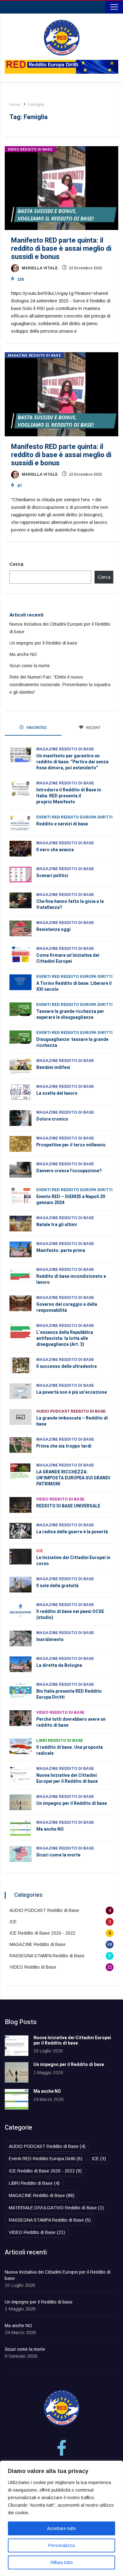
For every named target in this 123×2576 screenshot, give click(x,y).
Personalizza (61, 2545)
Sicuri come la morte (30, 666)
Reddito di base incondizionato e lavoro (71, 1279)
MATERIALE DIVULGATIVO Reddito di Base (56, 2208)
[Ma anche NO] (17, 2099)
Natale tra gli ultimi (57, 1225)
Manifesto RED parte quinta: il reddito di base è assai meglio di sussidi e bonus (61, 249)
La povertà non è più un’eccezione (72, 1392)
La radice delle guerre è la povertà (72, 1532)
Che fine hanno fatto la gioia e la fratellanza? (70, 904)
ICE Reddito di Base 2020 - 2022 (42, 1933)
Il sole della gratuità (57, 1586)
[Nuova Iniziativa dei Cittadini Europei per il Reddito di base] (17, 2046)
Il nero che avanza (55, 850)
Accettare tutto (61, 2528)
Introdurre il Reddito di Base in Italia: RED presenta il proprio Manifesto (69, 796)
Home (15, 104)
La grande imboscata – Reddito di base (72, 1421)
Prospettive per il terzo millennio (71, 1145)
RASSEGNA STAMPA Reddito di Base (47, 1956)
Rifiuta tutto (62, 2562)
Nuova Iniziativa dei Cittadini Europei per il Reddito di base (67, 1778)
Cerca (16, 564)
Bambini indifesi (53, 1067)
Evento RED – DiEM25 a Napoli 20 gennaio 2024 (71, 1200)
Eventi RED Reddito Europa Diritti (74, 817)
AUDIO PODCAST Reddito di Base (71, 1411)
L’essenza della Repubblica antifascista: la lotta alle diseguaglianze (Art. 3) (65, 1338)
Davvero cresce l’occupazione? (69, 1171)
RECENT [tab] (93, 728)
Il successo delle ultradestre (67, 1366)
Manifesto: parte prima (61, 1251)
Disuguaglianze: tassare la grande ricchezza (72, 1042)
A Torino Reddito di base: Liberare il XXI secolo (74, 986)
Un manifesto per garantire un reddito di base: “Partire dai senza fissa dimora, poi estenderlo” (72, 762)
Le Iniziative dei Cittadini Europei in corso (73, 1561)
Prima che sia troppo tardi (65, 1446)
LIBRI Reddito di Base (60, 1741)
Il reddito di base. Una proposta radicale (70, 1750)
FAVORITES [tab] (36, 728)
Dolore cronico (52, 1119)
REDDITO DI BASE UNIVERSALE (68, 1506)
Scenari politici (52, 876)
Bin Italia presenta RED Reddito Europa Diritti (69, 1694)
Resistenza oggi (53, 929)
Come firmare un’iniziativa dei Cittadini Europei (68, 958)
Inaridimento (50, 1640)
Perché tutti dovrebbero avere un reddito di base (71, 1722)
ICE (40, 1551)
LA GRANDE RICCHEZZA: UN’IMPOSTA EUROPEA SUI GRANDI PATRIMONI (73, 1478)
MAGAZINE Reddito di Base (34, 356)
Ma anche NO (23, 654)
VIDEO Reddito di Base (30, 149)
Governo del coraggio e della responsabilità (67, 1307)
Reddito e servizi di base (62, 824)
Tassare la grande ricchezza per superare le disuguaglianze (70, 1014)
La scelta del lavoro (57, 1093)
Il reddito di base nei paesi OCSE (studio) (70, 1615)
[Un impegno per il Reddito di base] (17, 2072)
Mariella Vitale (39, 268)
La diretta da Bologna (59, 1665)
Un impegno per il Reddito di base (43, 643)
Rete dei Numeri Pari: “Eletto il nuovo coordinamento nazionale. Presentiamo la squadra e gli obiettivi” (60, 685)
